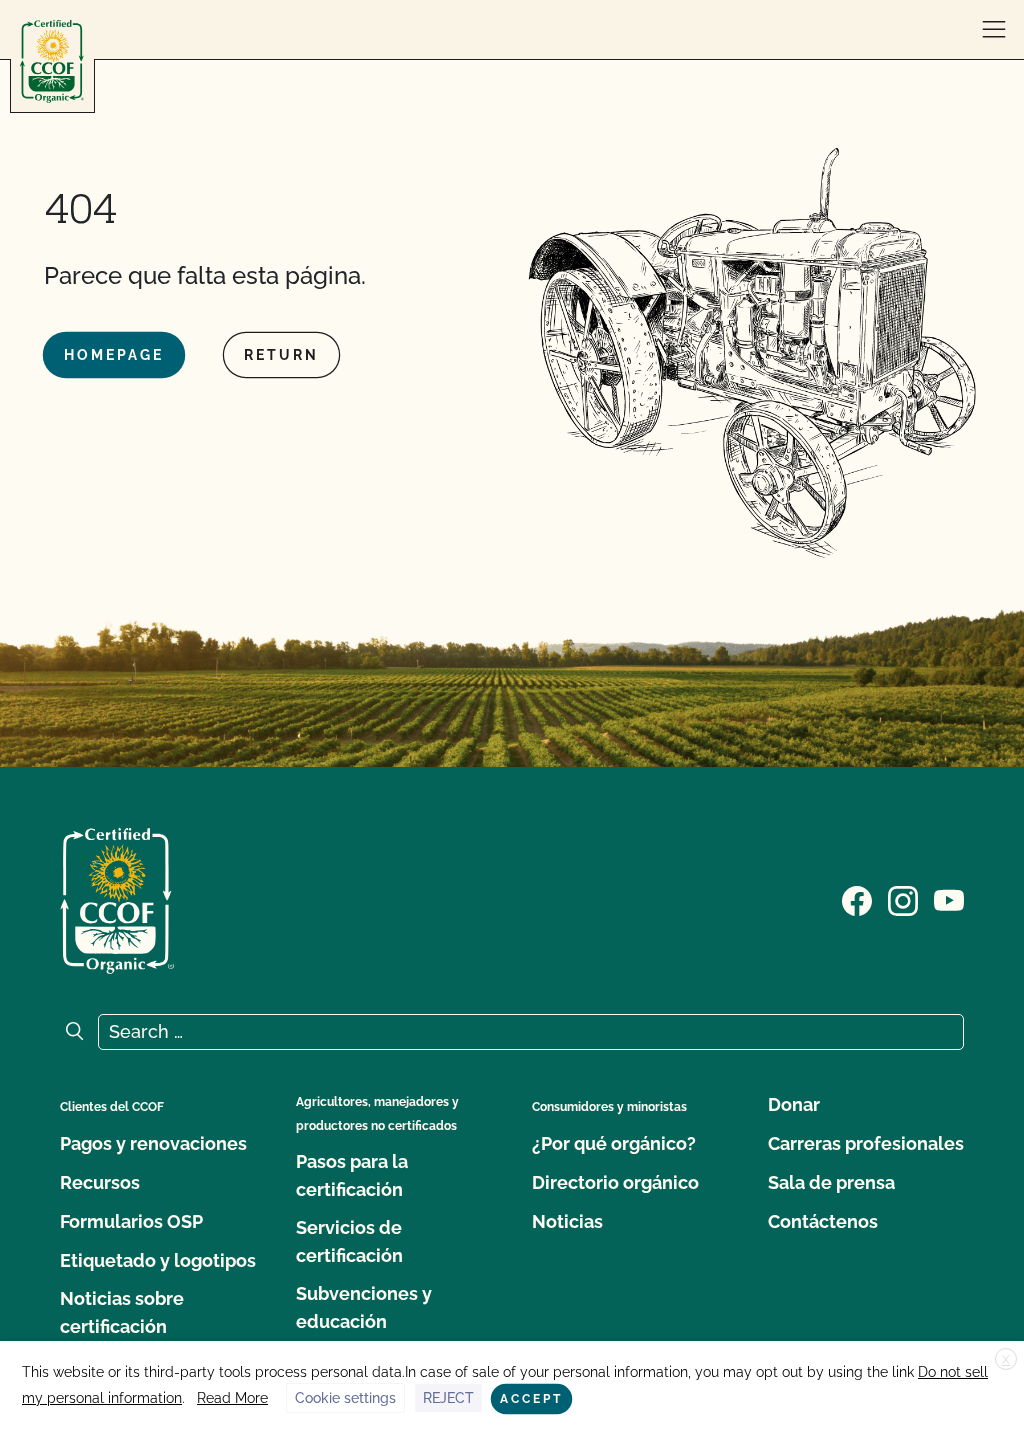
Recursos (100, 1182)
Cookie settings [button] (345, 1398)
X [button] (1006, 1360)
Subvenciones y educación (364, 1307)
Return (281, 355)
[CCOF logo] (52, 61)
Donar (794, 1104)
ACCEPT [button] (531, 1399)
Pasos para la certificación (352, 1175)
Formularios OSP (131, 1221)
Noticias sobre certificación (122, 1312)
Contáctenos (823, 1221)
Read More (232, 1398)
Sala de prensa (831, 1182)
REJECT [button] (448, 1398)
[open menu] (994, 30)
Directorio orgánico (615, 1182)
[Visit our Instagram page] (903, 899)
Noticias (567, 1221)
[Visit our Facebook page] (857, 899)
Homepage (114, 355)
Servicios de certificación (349, 1241)
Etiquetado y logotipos (158, 1260)
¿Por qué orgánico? (614, 1143)
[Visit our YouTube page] (949, 899)
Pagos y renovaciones (153, 1143)
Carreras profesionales (866, 1143)
